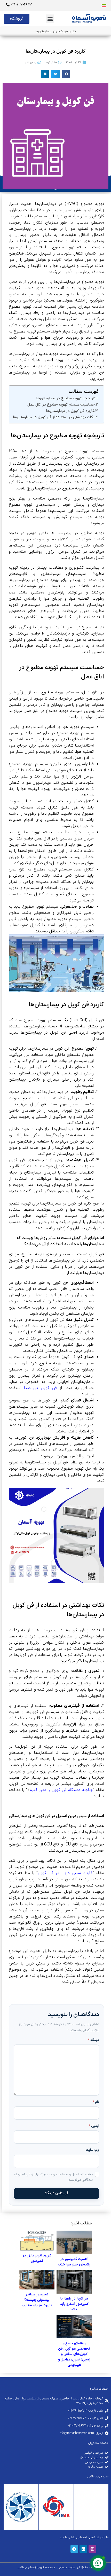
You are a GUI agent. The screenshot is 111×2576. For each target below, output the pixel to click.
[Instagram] (92, 2549)
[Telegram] (74, 2549)
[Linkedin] (83, 2549)
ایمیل (94, 2126)
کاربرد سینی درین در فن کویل (65, 1873)
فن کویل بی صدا (41, 1388)
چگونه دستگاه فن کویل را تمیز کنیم (61, 1790)
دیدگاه (94, 2040)
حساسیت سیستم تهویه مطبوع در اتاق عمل (61, 405)
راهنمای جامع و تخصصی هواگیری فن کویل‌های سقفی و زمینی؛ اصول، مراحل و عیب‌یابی (74, 2354)
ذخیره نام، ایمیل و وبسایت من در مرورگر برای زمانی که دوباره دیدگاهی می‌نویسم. (53, 2177)
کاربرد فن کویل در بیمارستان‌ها (70, 411)
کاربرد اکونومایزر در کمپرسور (37, 2258)
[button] (50, 19)
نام (96, 2102)
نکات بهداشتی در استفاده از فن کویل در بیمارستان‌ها (54, 417)
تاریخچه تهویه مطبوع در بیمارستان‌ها (66, 398)
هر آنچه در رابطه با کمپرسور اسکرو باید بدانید (74, 2304)
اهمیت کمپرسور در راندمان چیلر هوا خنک (74, 2262)
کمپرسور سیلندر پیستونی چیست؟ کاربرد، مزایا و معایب (37, 2300)
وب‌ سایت (92, 2150)
